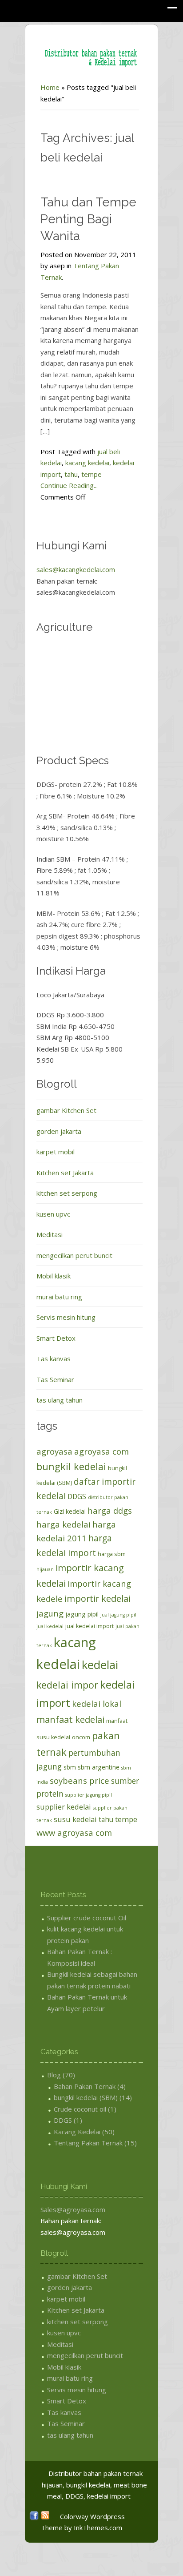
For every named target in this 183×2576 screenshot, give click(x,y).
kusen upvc (53, 1214)
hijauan (45, 1569)
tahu (71, 474)
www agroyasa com (74, 1832)
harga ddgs (110, 1510)
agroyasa (54, 1451)
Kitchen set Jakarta (65, 1173)
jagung (50, 1613)
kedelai (100, 1665)
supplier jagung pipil (89, 1795)
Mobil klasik (54, 1276)
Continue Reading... (69, 485)
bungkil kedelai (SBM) (86, 2097)
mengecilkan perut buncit (74, 1255)
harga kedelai (64, 1524)
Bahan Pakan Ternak (85, 2086)
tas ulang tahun (60, 1400)
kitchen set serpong (67, 1193)
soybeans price (80, 1780)
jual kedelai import (90, 1626)
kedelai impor (67, 1685)
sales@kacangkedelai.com (76, 569)
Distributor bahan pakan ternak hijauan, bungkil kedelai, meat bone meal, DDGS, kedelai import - (94, 2485)
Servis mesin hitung (66, 1317)
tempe (91, 474)
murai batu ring (59, 1297)
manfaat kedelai (70, 1719)
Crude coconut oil (80, 2109)
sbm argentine (99, 1767)
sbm (70, 1767)
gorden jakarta (59, 1131)
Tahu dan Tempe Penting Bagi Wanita (88, 219)
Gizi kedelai (70, 1511)
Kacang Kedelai (77, 2132)
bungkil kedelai (71, 1466)
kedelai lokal (97, 1703)
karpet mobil (56, 1152)
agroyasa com (101, 1451)
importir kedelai (97, 1598)
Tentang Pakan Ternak (88, 2143)
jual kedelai (50, 1626)
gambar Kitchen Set (66, 1110)
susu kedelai (75, 1819)
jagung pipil (82, 1614)
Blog (54, 2075)
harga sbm (112, 1554)
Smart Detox (56, 1338)
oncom (81, 1737)
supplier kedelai (64, 1807)
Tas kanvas (54, 1359)
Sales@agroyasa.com (73, 2209)
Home (50, 87)
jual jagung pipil (118, 1615)
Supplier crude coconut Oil (87, 1918)
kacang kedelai (87, 463)
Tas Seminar (55, 1379)
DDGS (77, 1496)
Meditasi (50, 1234)
